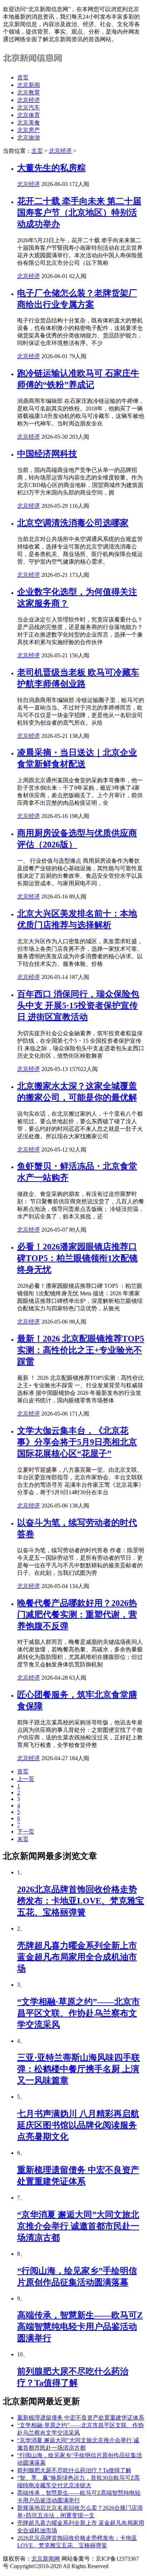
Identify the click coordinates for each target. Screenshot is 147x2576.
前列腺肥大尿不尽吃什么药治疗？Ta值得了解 (74, 2470)
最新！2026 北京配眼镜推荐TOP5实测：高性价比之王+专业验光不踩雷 (81, 1350)
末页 (23, 1839)
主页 (37, 151)
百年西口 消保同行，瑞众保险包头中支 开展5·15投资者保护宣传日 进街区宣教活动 (78, 1005)
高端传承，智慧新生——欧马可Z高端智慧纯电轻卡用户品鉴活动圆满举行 (80, 2327)
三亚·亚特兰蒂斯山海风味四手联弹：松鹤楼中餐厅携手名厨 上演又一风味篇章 (78, 2069)
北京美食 (29, 123)
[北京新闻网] (34, 65)
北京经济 (29, 100)
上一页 (26, 1779)
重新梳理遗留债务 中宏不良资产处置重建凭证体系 (81, 2418)
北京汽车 (29, 108)
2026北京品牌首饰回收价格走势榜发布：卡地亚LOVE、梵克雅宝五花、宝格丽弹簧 (81, 1901)
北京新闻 (29, 85)
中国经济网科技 (47, 454)
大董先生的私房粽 (51, 168)
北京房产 (29, 130)
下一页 (26, 1832)
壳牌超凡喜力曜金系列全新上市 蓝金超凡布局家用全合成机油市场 (77, 1957)
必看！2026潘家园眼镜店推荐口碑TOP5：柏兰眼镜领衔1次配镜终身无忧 (77, 1258)
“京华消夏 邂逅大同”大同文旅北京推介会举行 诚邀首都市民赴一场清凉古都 (78, 2226)
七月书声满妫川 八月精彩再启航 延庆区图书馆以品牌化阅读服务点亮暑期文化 (78, 2125)
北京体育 (29, 115)
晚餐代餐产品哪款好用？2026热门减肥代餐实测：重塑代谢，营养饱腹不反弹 (77, 1615)
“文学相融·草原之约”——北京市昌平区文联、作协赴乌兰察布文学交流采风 (78, 2013)
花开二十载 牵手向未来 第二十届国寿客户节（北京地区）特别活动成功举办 (79, 213)
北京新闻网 (46, 2559)
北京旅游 (29, 138)
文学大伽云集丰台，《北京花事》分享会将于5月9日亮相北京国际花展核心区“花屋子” (77, 1442)
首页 (23, 77)
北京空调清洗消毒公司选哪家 (73, 523)
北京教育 (29, 92)
